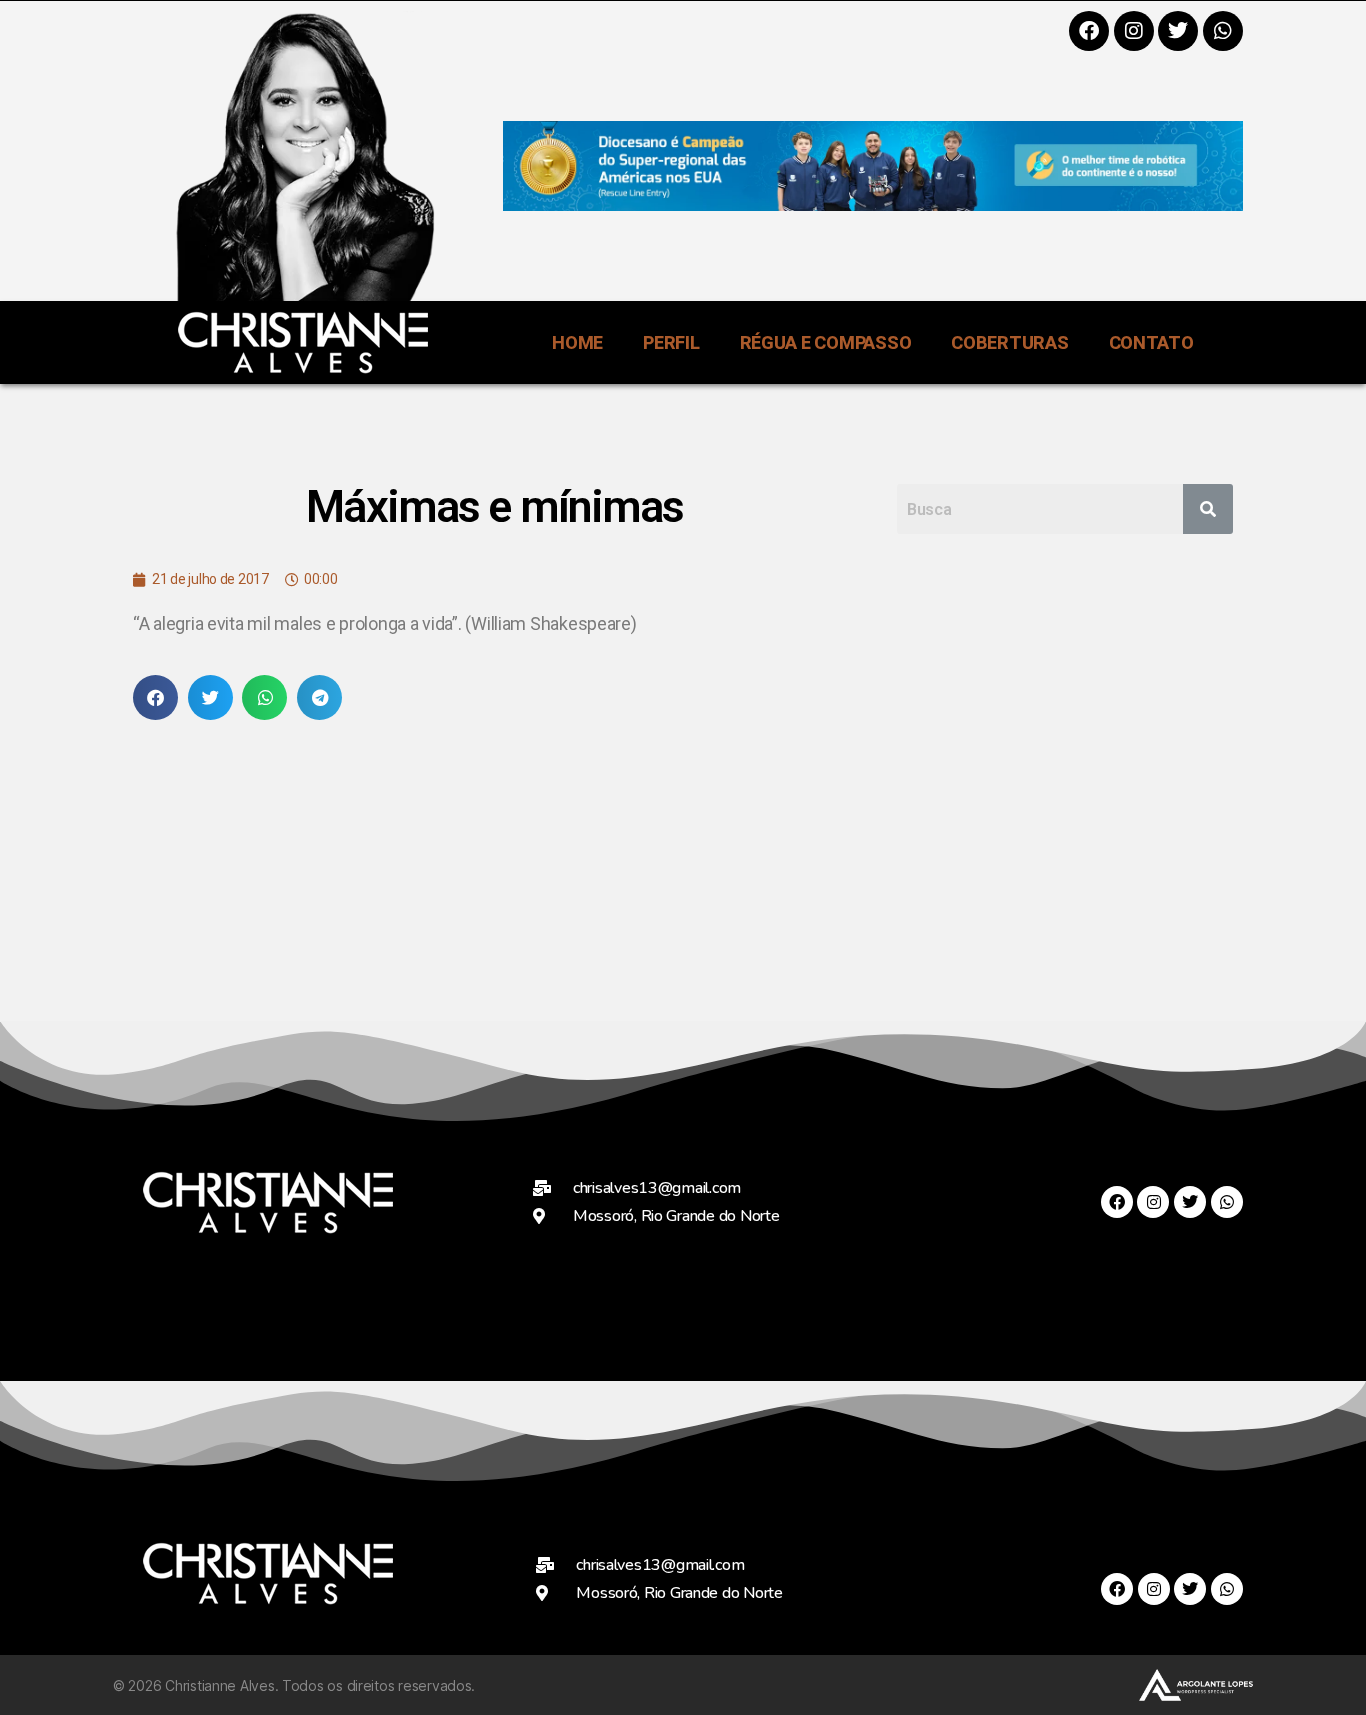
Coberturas (1009, 342)
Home (577, 342)
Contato (1151, 342)
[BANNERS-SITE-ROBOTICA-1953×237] (873, 204)
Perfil (671, 342)
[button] (155, 697)
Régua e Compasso (826, 342)
